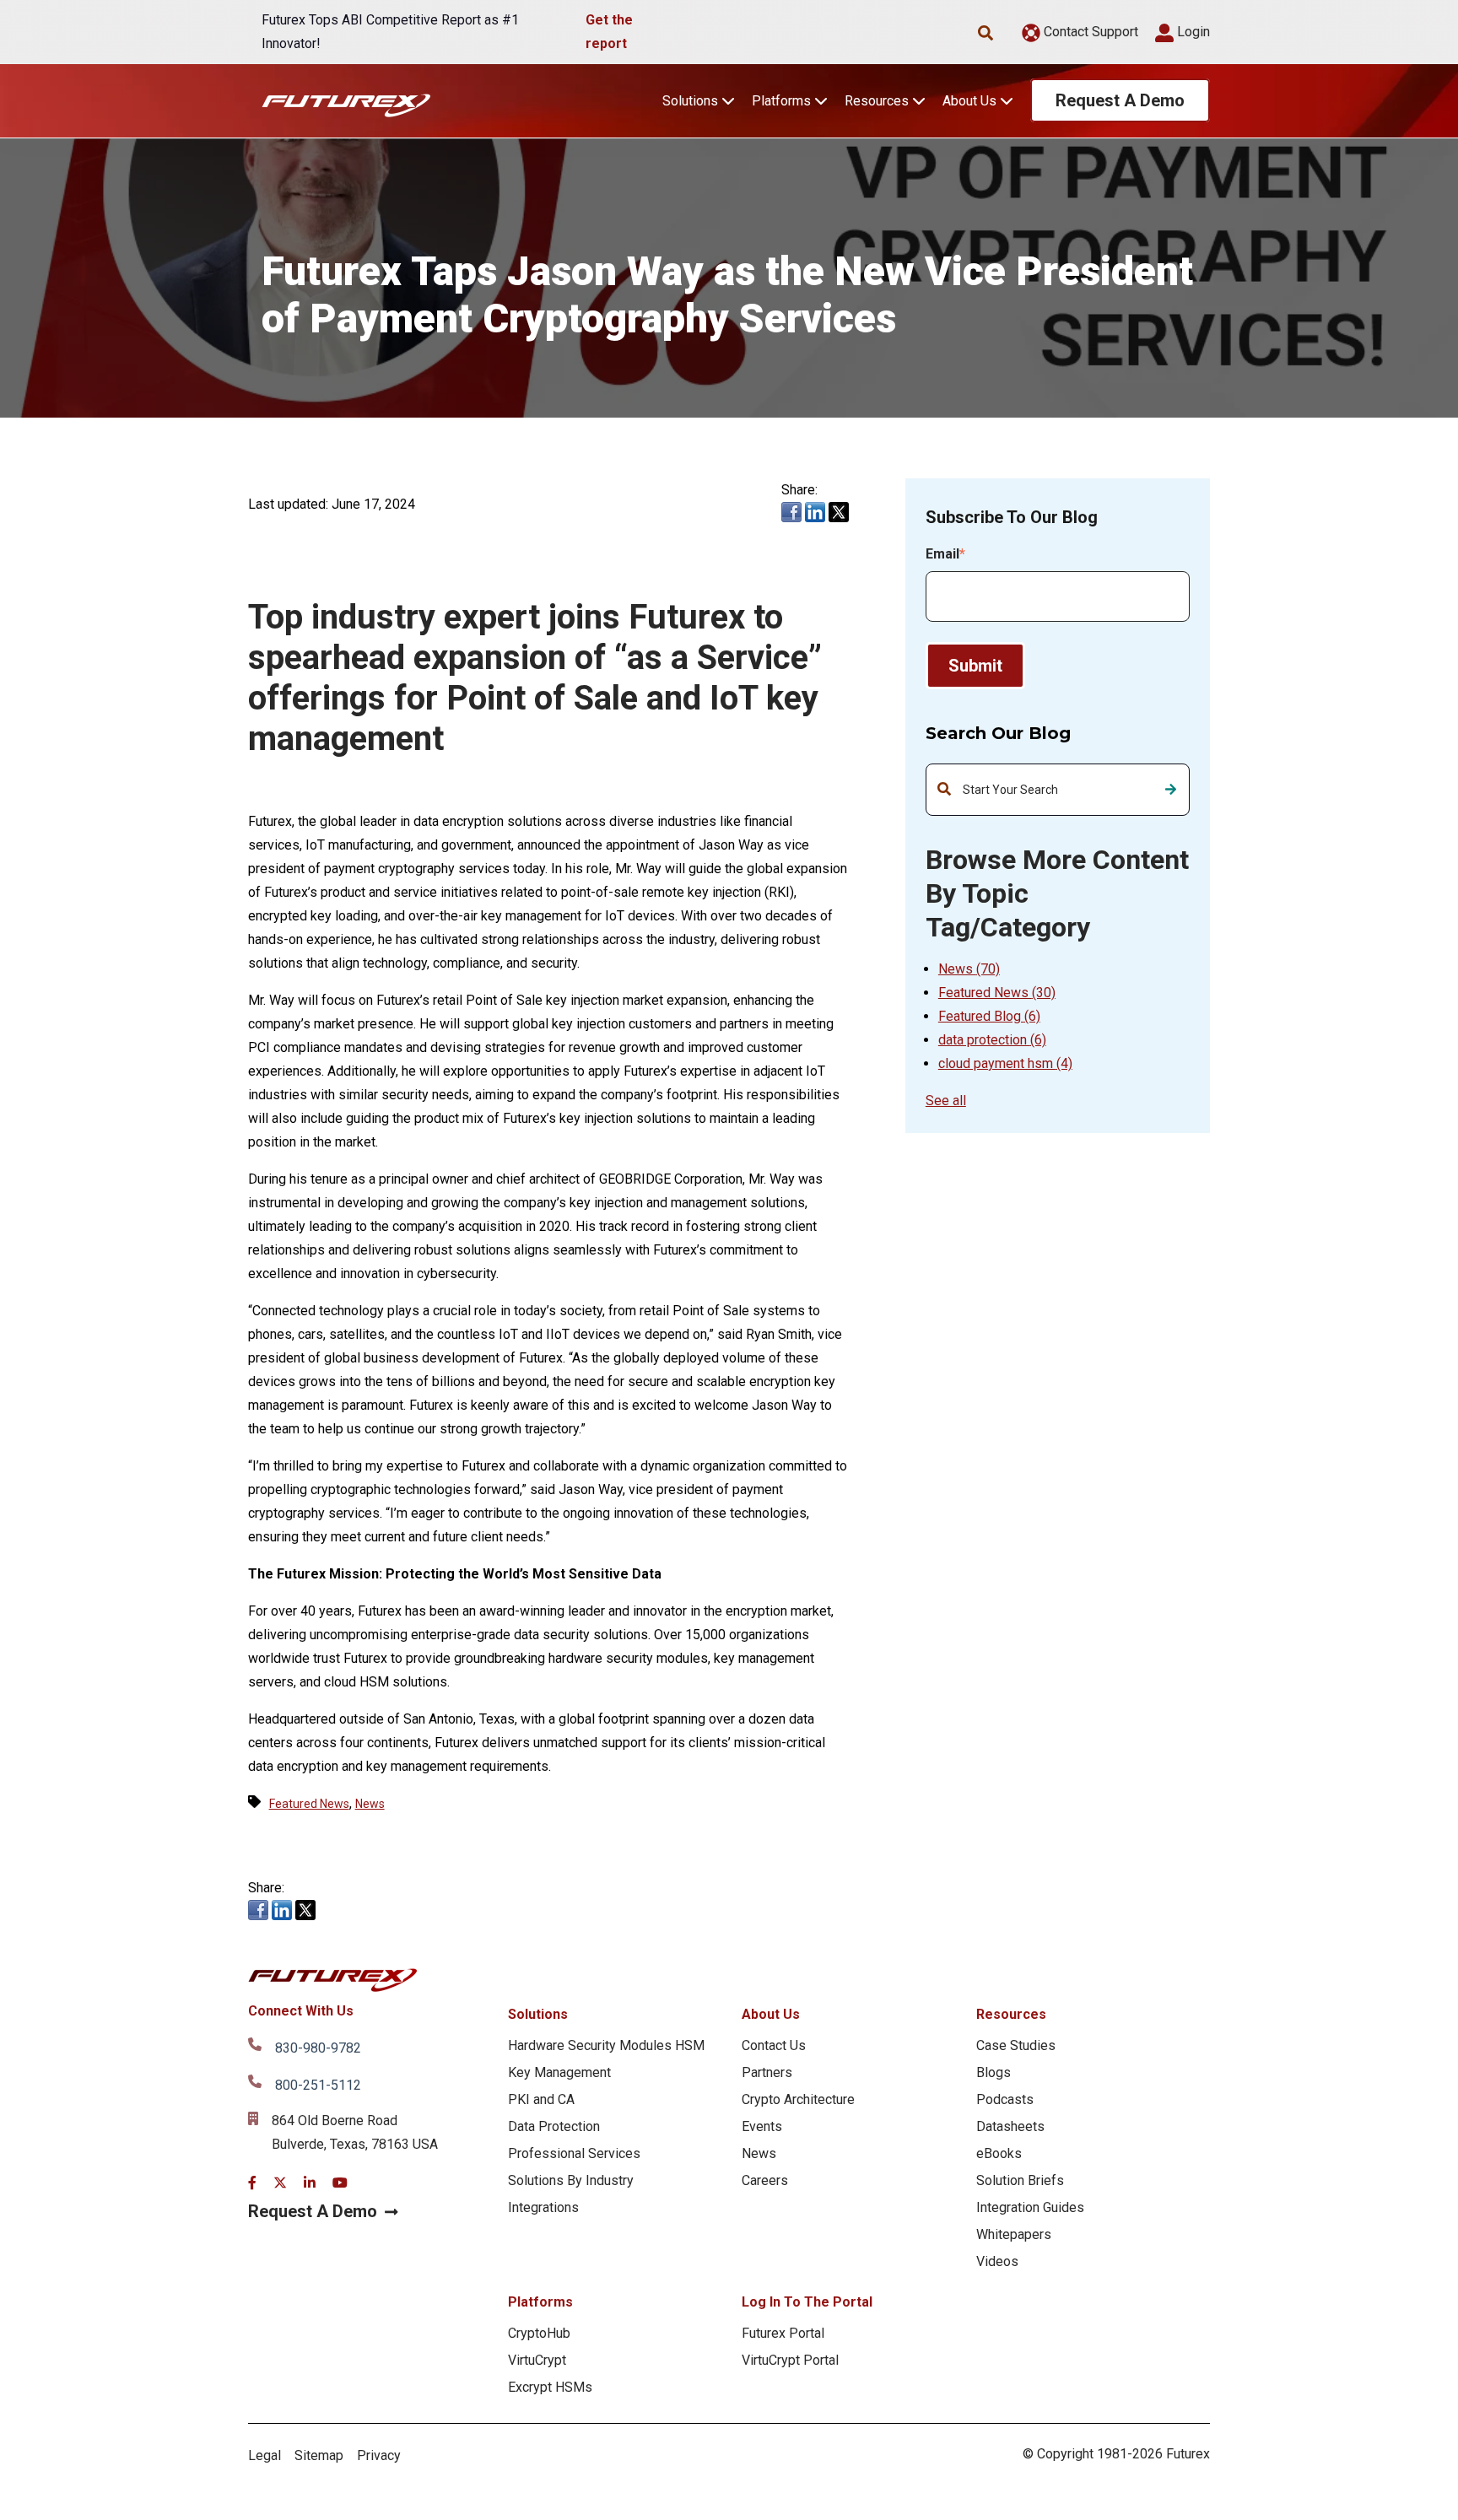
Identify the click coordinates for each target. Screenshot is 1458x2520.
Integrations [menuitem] (543, 2207)
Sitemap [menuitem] (319, 2455)
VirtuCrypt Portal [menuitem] (790, 2360)
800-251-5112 (318, 2085)
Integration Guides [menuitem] (1030, 2207)
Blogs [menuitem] (994, 2072)
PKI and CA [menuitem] (541, 2099)
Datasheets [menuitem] (1010, 2126)
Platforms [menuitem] (540, 2302)
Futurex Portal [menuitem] (783, 2333)
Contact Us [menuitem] (774, 2045)
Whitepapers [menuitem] (1014, 2234)
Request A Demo (1120, 100)
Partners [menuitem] (767, 2072)
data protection (992, 1040)
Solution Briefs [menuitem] (1020, 2180)
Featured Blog (989, 1016)
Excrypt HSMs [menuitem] (550, 2387)
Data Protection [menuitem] (554, 2126)
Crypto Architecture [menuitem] (798, 2099)
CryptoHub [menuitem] (539, 2333)
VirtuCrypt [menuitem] (537, 2360)
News (969, 969)
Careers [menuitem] (765, 2180)
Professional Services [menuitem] (574, 2153)
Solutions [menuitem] (538, 2014)
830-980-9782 (318, 2048)
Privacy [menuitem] (379, 2455)
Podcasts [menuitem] (1005, 2099)
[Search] (1171, 790)
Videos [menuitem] (997, 2261)
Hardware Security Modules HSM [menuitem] (606, 2045)
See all (946, 1101)
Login (1192, 32)
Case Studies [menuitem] (1016, 2045)
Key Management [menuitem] (559, 2072)
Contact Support (1089, 32)
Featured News (997, 993)
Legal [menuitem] (265, 2455)
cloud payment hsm (1005, 1063)
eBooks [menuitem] (999, 2153)
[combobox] (1058, 790)
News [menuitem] (759, 2153)
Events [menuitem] (762, 2126)
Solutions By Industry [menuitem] (571, 2180)
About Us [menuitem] (771, 2014)
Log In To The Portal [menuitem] (807, 2302)
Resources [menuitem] (1011, 2014)
